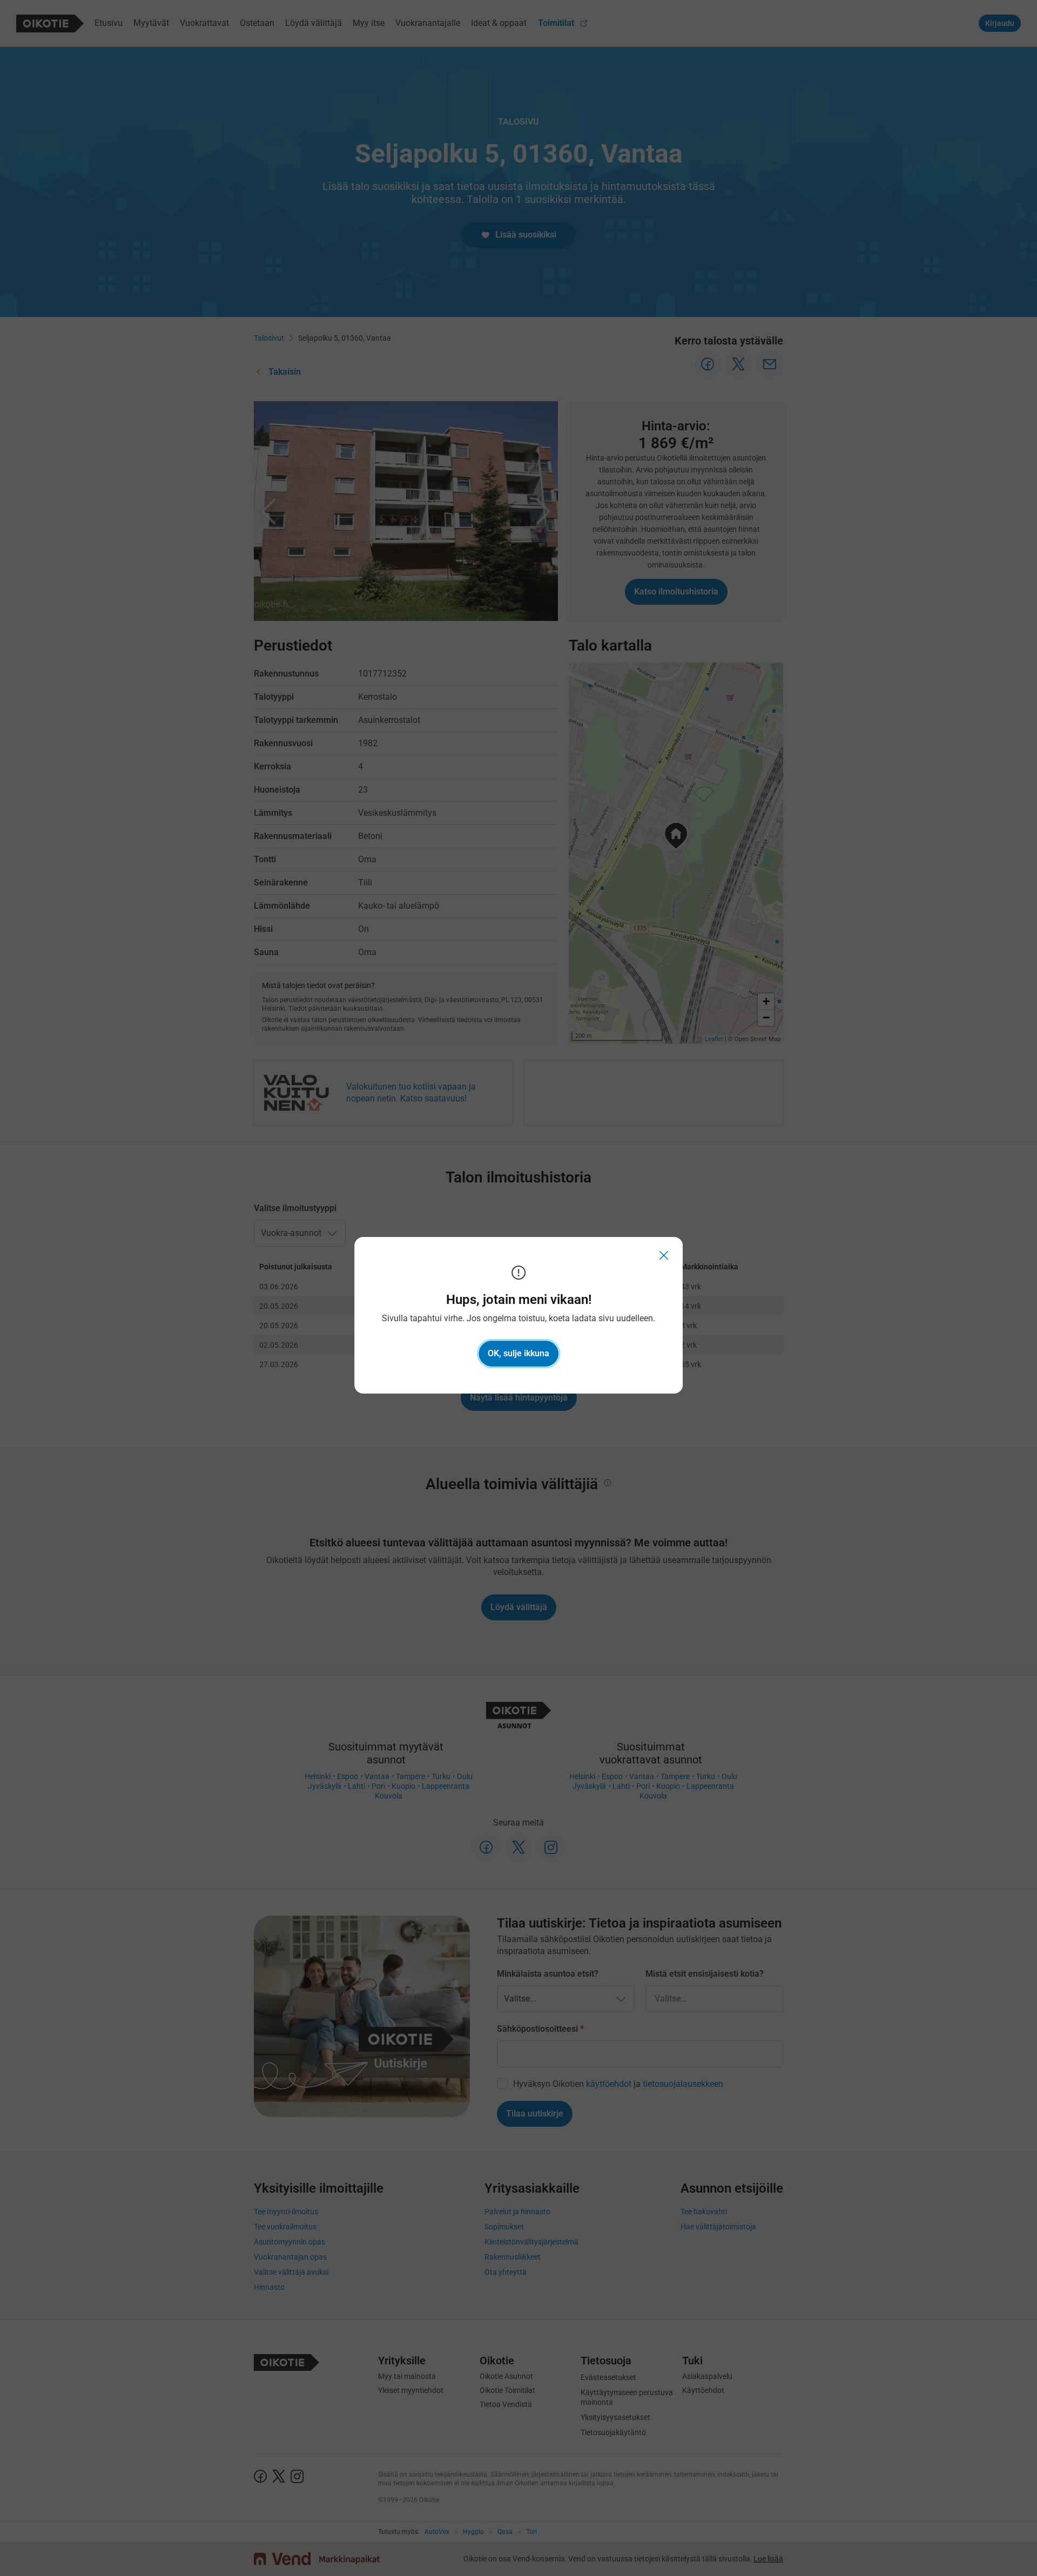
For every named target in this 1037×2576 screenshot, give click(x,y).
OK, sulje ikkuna (518, 1353)
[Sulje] (664, 1256)
